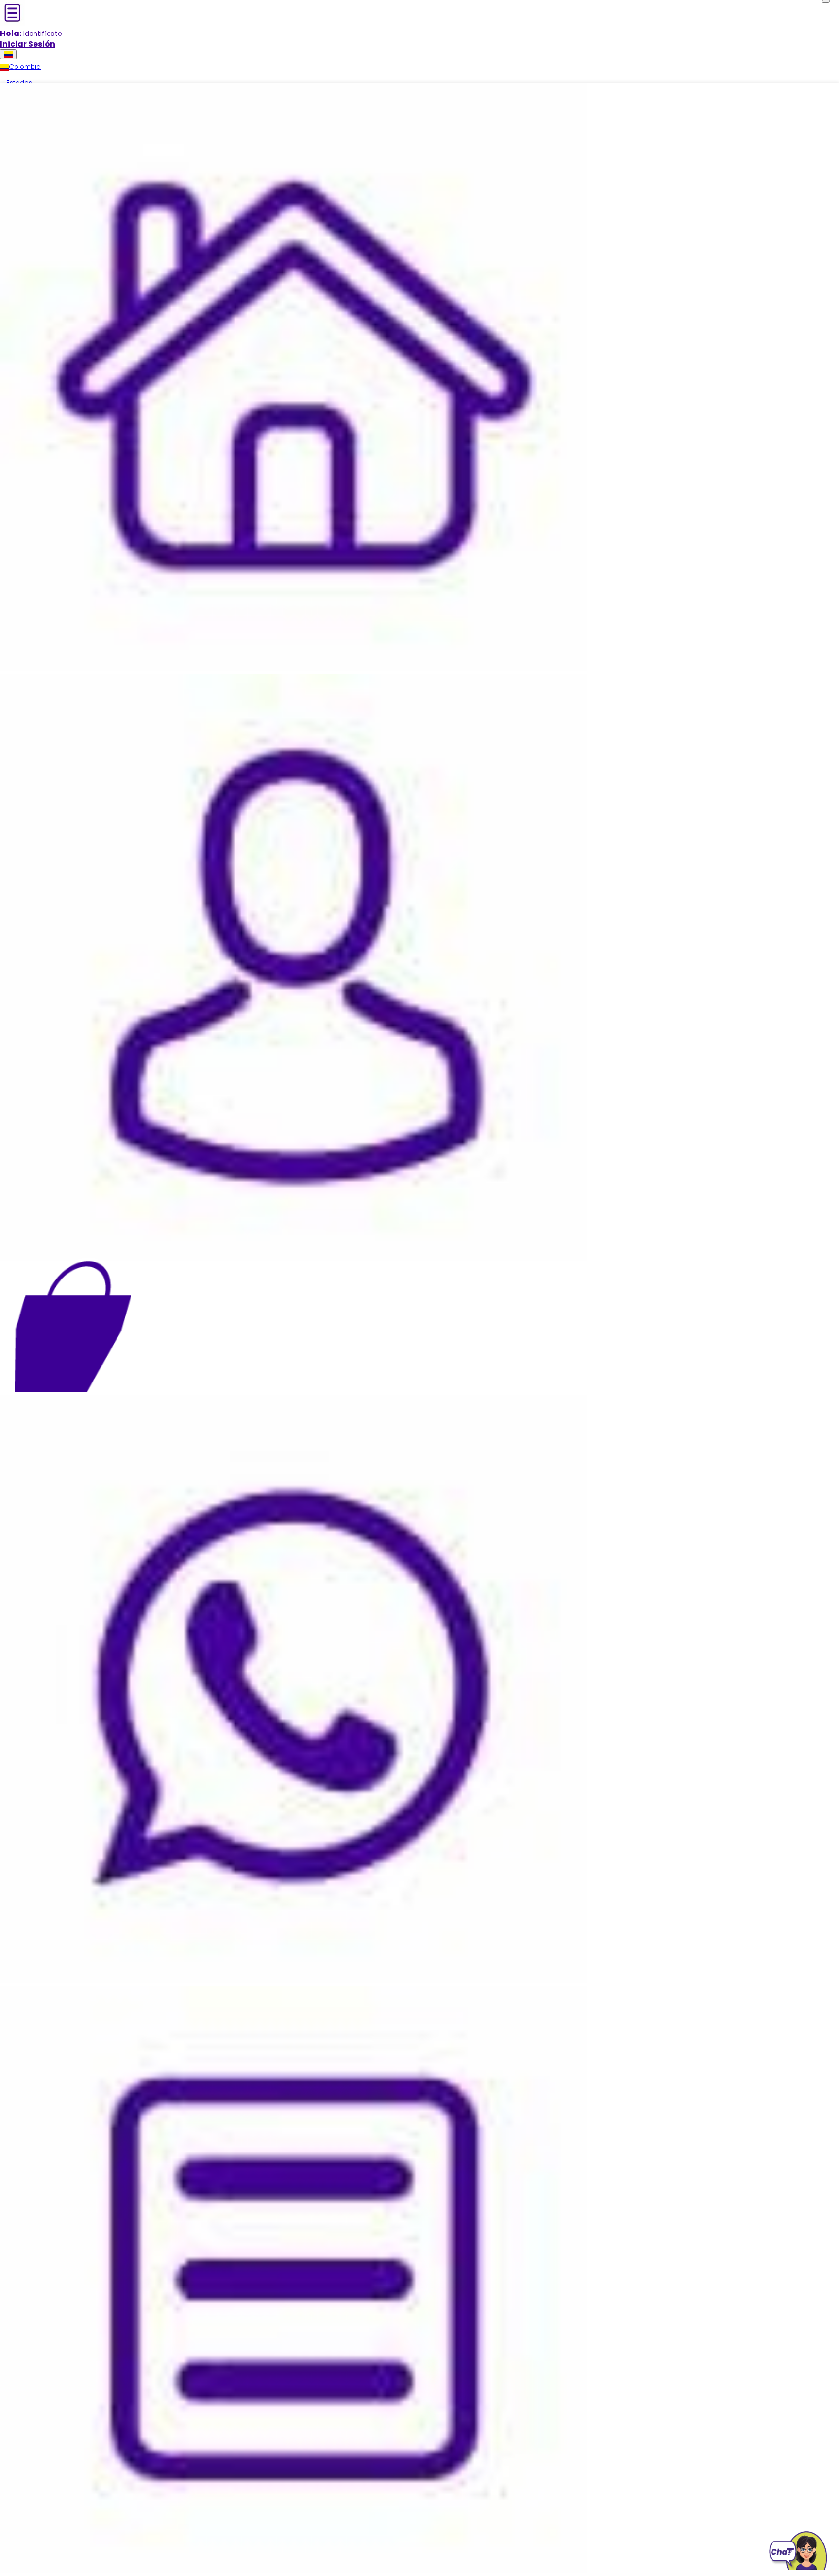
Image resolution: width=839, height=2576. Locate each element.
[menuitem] (20, 67)
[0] (73, 1326)
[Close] (826, 1)
